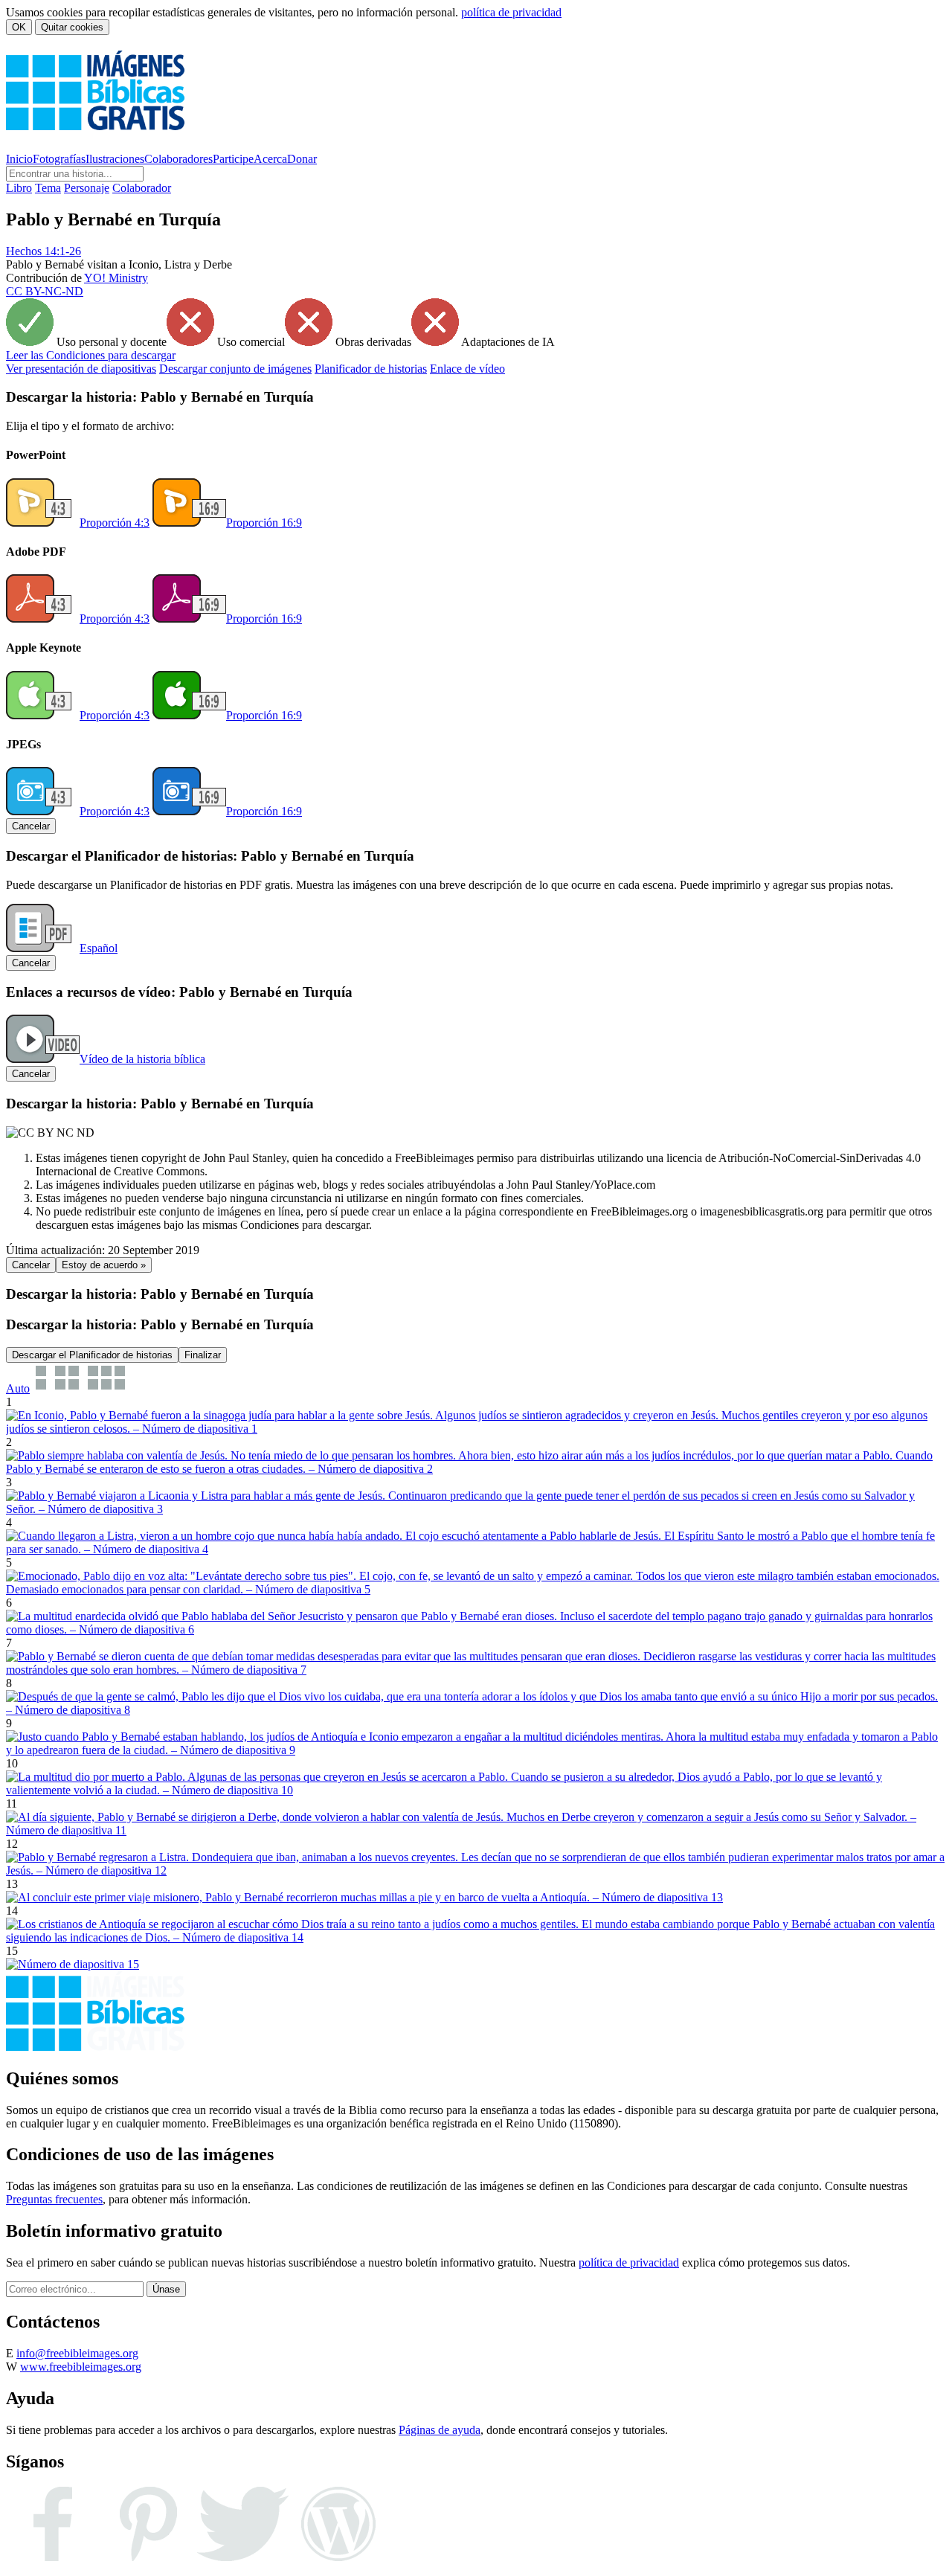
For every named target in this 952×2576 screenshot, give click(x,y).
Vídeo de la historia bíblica (142, 1059)
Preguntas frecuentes (54, 2199)
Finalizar (203, 1355)
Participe (233, 159)
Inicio (19, 159)
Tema (48, 188)
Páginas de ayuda (440, 2430)
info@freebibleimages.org (77, 2353)
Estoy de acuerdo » (104, 1265)
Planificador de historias (371, 369)
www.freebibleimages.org (81, 2367)
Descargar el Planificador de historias (92, 1355)
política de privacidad (511, 12)
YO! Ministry (116, 278)
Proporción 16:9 (264, 523)
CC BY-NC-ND (45, 291)
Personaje (87, 188)
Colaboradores (178, 159)
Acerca (270, 159)
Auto (18, 1388)
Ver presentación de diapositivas (81, 369)
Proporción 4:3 (115, 523)
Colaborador (142, 188)
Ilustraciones (115, 159)
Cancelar (31, 826)
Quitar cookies (72, 27)
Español (99, 948)
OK (19, 27)
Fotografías (59, 159)
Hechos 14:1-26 (44, 251)
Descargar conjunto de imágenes (235, 369)
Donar (302, 159)
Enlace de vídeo (467, 369)
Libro (19, 188)
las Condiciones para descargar (91, 355)
